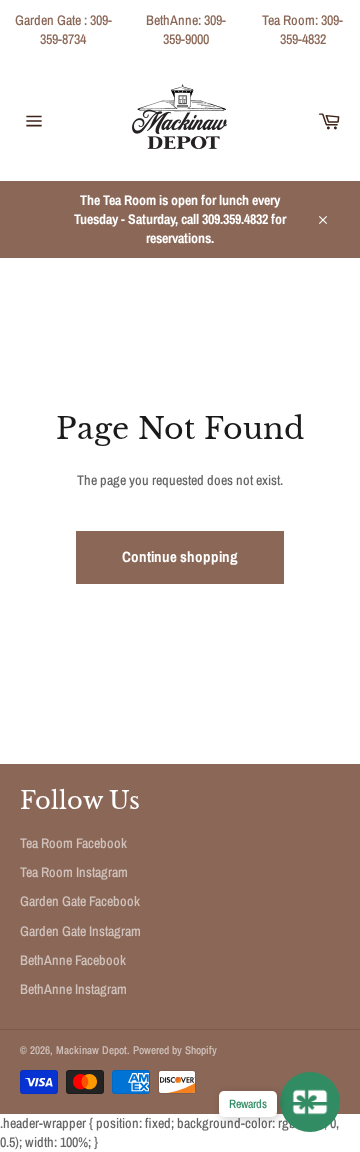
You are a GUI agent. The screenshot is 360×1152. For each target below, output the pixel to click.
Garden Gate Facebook (80, 901)
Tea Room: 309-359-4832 (302, 29)
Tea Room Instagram (74, 872)
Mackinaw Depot (91, 1049)
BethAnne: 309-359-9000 (186, 29)
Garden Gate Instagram (80, 931)
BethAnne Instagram (73, 989)
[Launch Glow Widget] (310, 1102)
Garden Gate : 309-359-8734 (63, 29)
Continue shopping (180, 556)
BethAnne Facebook (73, 960)
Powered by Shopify (175, 1049)
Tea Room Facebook (73, 843)
